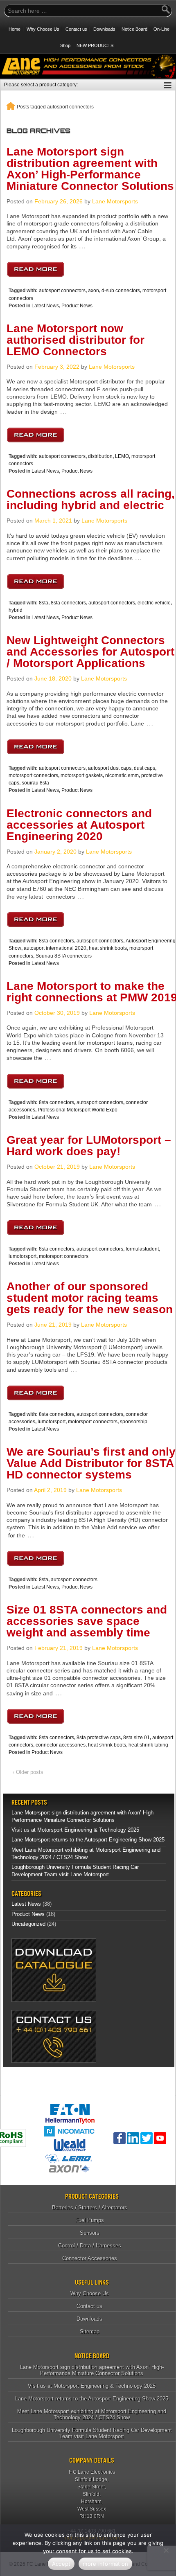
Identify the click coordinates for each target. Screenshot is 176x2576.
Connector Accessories (90, 2258)
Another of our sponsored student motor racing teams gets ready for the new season (90, 1298)
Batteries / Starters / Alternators (90, 2208)
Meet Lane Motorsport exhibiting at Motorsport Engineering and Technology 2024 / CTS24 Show (92, 2414)
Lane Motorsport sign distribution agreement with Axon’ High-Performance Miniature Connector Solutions (90, 169)
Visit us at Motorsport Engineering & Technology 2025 (75, 1830)
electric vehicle (154, 603)
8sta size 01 (137, 1738)
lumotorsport (23, 1256)
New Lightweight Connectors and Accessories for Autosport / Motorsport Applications (90, 652)
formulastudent (142, 1249)
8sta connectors (68, 603)
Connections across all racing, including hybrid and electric (91, 499)
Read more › (35, 267)
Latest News (45, 306)
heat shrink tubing (148, 1745)
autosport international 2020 (55, 948)
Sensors (90, 2233)
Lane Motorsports (115, 201)
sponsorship (134, 1422)
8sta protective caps (99, 1738)
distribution (100, 456)
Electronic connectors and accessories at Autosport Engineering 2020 (79, 825)
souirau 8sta (35, 783)
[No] (166, 2550)
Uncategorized (28, 1924)
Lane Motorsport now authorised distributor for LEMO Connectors (76, 340)
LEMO (122, 456)
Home (15, 29)
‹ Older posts (28, 1772)
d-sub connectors (121, 291)
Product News (77, 306)
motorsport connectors (33, 775)
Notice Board (134, 29)
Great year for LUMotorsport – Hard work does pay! (89, 1146)
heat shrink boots (108, 948)
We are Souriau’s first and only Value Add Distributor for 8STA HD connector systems (91, 1463)
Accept (61, 2564)
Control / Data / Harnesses (90, 2246)
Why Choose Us (43, 29)
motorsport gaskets (82, 775)
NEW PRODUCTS (95, 45)
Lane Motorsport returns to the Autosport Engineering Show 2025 (88, 1840)
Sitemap (90, 2331)
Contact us (76, 29)
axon (94, 291)
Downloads (104, 29)
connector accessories (61, 1745)
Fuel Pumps (90, 2220)
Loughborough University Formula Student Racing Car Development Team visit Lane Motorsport (92, 2433)
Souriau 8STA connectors (64, 956)
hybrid (16, 610)
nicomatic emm (122, 775)
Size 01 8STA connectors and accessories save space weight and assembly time (87, 1621)
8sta (44, 603)
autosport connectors (62, 291)
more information (105, 2564)
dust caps (144, 768)
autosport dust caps (110, 768)
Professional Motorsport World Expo (78, 1110)
